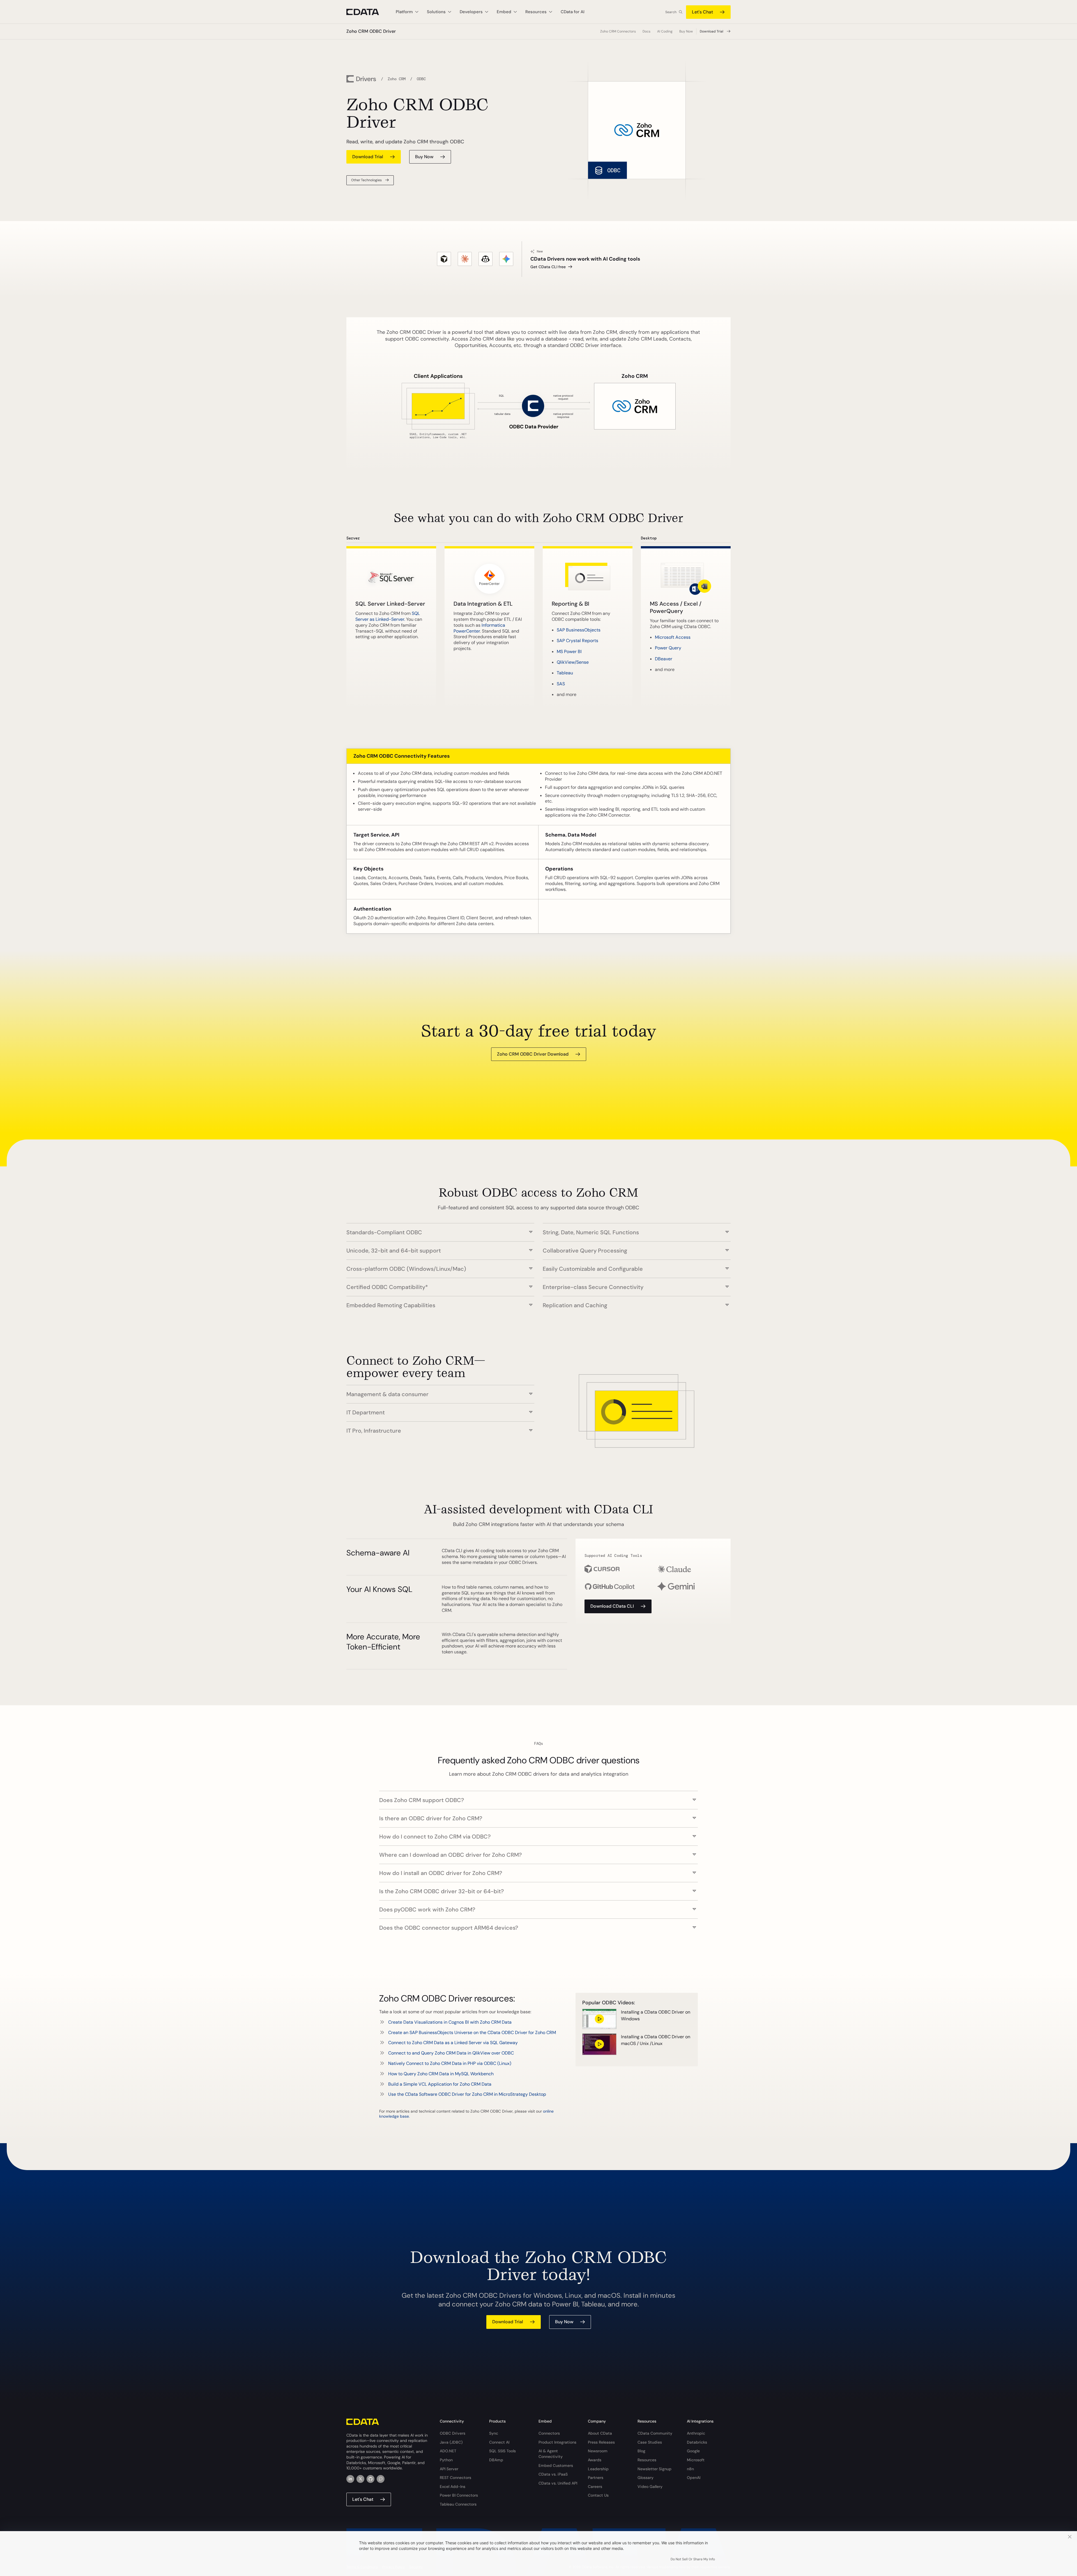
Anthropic (696, 2433)
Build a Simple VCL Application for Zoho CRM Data (440, 2084)
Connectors (549, 2433)
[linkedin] (350, 2479)
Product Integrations (557, 2442)
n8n (690, 2469)
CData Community (655, 2433)
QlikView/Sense (573, 662)
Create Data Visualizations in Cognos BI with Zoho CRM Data (450, 2022)
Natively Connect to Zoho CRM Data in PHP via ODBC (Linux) (450, 2063)
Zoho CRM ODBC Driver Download (533, 1054)
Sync (494, 2433)
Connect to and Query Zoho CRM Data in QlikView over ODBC (451, 2053)
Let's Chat (702, 12)
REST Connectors (455, 2478)
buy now (424, 157)
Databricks (697, 2442)
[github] (370, 2479)
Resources (647, 2460)
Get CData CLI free (548, 267)
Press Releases (601, 2442)
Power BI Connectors (459, 2495)
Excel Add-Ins (453, 2487)
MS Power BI (569, 652)
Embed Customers (556, 2465)
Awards (595, 2460)
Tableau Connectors (458, 2504)
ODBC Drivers (453, 2433)
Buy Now (686, 31)
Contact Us (598, 2495)
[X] (360, 2479)
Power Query (668, 648)
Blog (641, 2451)
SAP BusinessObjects (579, 630)
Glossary (645, 2478)
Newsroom (598, 2451)
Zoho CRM (397, 79)
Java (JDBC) (451, 2442)
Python (446, 2460)
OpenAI (694, 2478)
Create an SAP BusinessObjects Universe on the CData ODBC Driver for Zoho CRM (472, 2032)
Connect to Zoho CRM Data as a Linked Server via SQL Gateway (453, 2043)
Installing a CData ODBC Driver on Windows (656, 2015)
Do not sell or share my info (693, 2559)
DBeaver (664, 659)
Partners (596, 2478)
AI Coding (665, 31)
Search (671, 12)
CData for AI (573, 12)
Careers (595, 2487)
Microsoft (696, 2460)
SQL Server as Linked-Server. (388, 616)
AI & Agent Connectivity (551, 2454)
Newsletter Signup (654, 2469)
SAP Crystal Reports (577, 641)
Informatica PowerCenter (479, 628)
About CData (600, 2433)
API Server (449, 2469)
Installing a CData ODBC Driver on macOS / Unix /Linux (656, 2040)
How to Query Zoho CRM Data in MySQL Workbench (441, 2074)
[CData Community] (381, 2479)
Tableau (565, 673)
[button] (440, 1229)
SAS (561, 684)
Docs (646, 31)
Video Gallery (650, 2487)
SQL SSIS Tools (502, 2451)
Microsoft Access (673, 637)
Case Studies (650, 2442)
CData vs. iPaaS (553, 2474)
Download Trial (712, 31)
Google (693, 2451)
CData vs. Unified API (558, 2483)
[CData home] (367, 12)
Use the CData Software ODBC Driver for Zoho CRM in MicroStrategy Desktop (467, 2094)
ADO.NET (448, 2451)
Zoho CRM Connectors (618, 31)
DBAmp (496, 2460)
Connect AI (499, 2442)
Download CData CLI (612, 1606)
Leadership (598, 2469)
